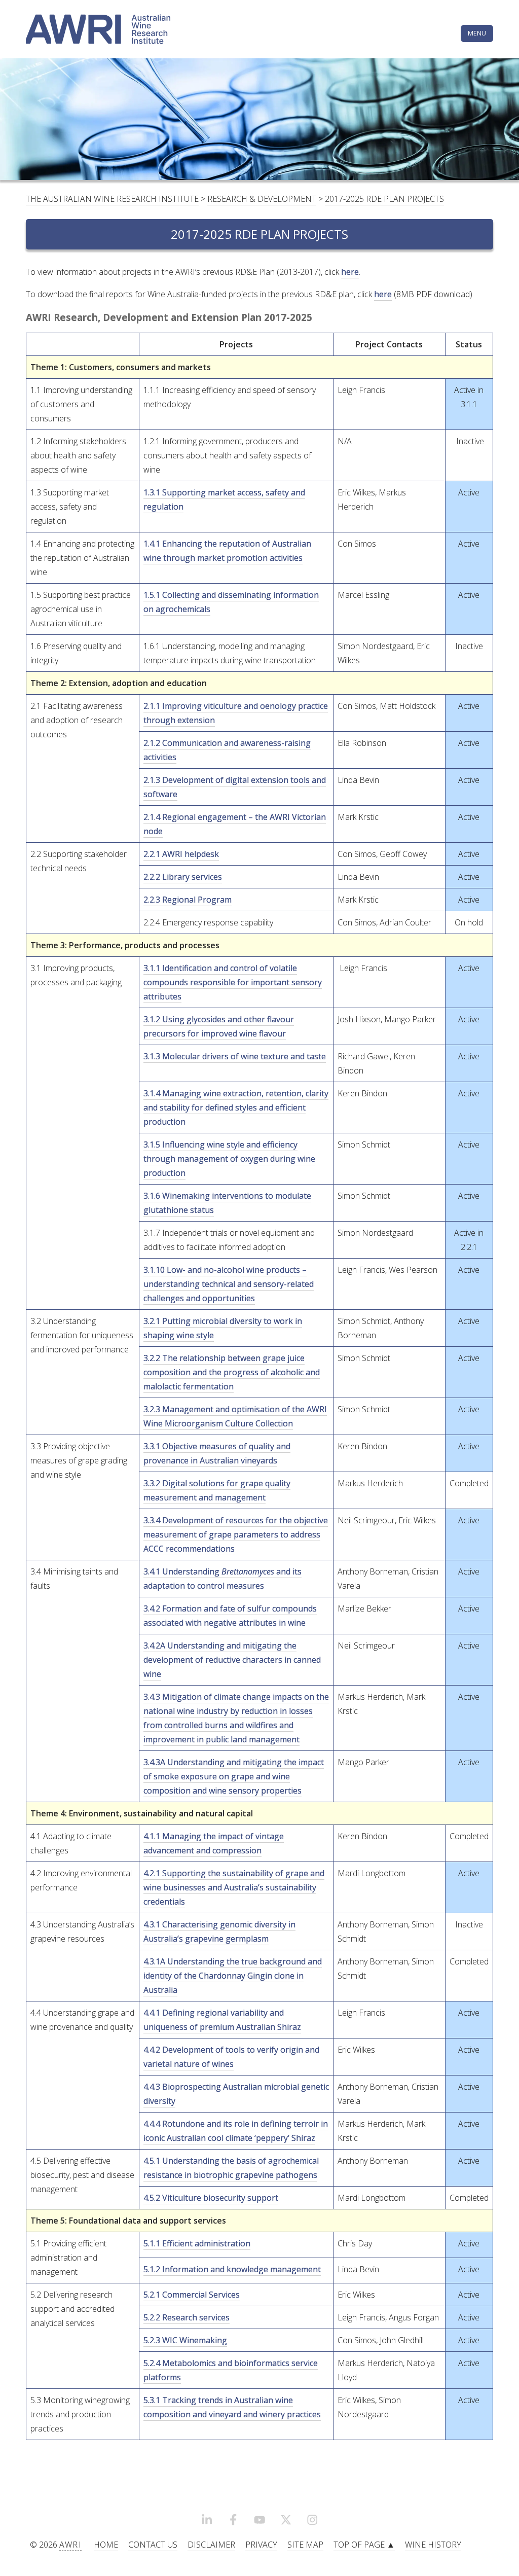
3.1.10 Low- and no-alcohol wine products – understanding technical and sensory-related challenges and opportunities (229, 1284)
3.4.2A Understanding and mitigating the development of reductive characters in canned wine (232, 1660)
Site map (305, 2545)
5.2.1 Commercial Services (192, 2295)
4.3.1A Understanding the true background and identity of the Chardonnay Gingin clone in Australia (233, 1976)
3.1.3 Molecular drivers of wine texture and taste (235, 1056)
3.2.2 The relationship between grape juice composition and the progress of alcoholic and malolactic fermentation (232, 1372)
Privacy (261, 2545)
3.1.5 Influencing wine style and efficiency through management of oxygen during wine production (229, 1159)
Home (106, 2545)
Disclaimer (211, 2545)
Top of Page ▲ (364, 2545)
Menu (477, 33)
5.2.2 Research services (187, 2317)
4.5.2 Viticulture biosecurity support (211, 2198)
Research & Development (262, 199)
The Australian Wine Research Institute (112, 199)
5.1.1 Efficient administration (197, 2243)
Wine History (433, 2545)
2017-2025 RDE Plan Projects (384, 199)
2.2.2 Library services (183, 877)
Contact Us (153, 2545)
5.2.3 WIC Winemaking (185, 2340)
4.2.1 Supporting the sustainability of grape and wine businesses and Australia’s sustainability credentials (234, 1887)
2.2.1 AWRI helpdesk (181, 854)
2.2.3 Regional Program (188, 900)
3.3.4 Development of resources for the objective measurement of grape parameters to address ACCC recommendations (236, 1534)
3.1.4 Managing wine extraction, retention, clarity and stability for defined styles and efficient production (236, 1107)
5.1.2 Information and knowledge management (232, 2269)
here (350, 272)
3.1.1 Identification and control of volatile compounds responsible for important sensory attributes (233, 982)
